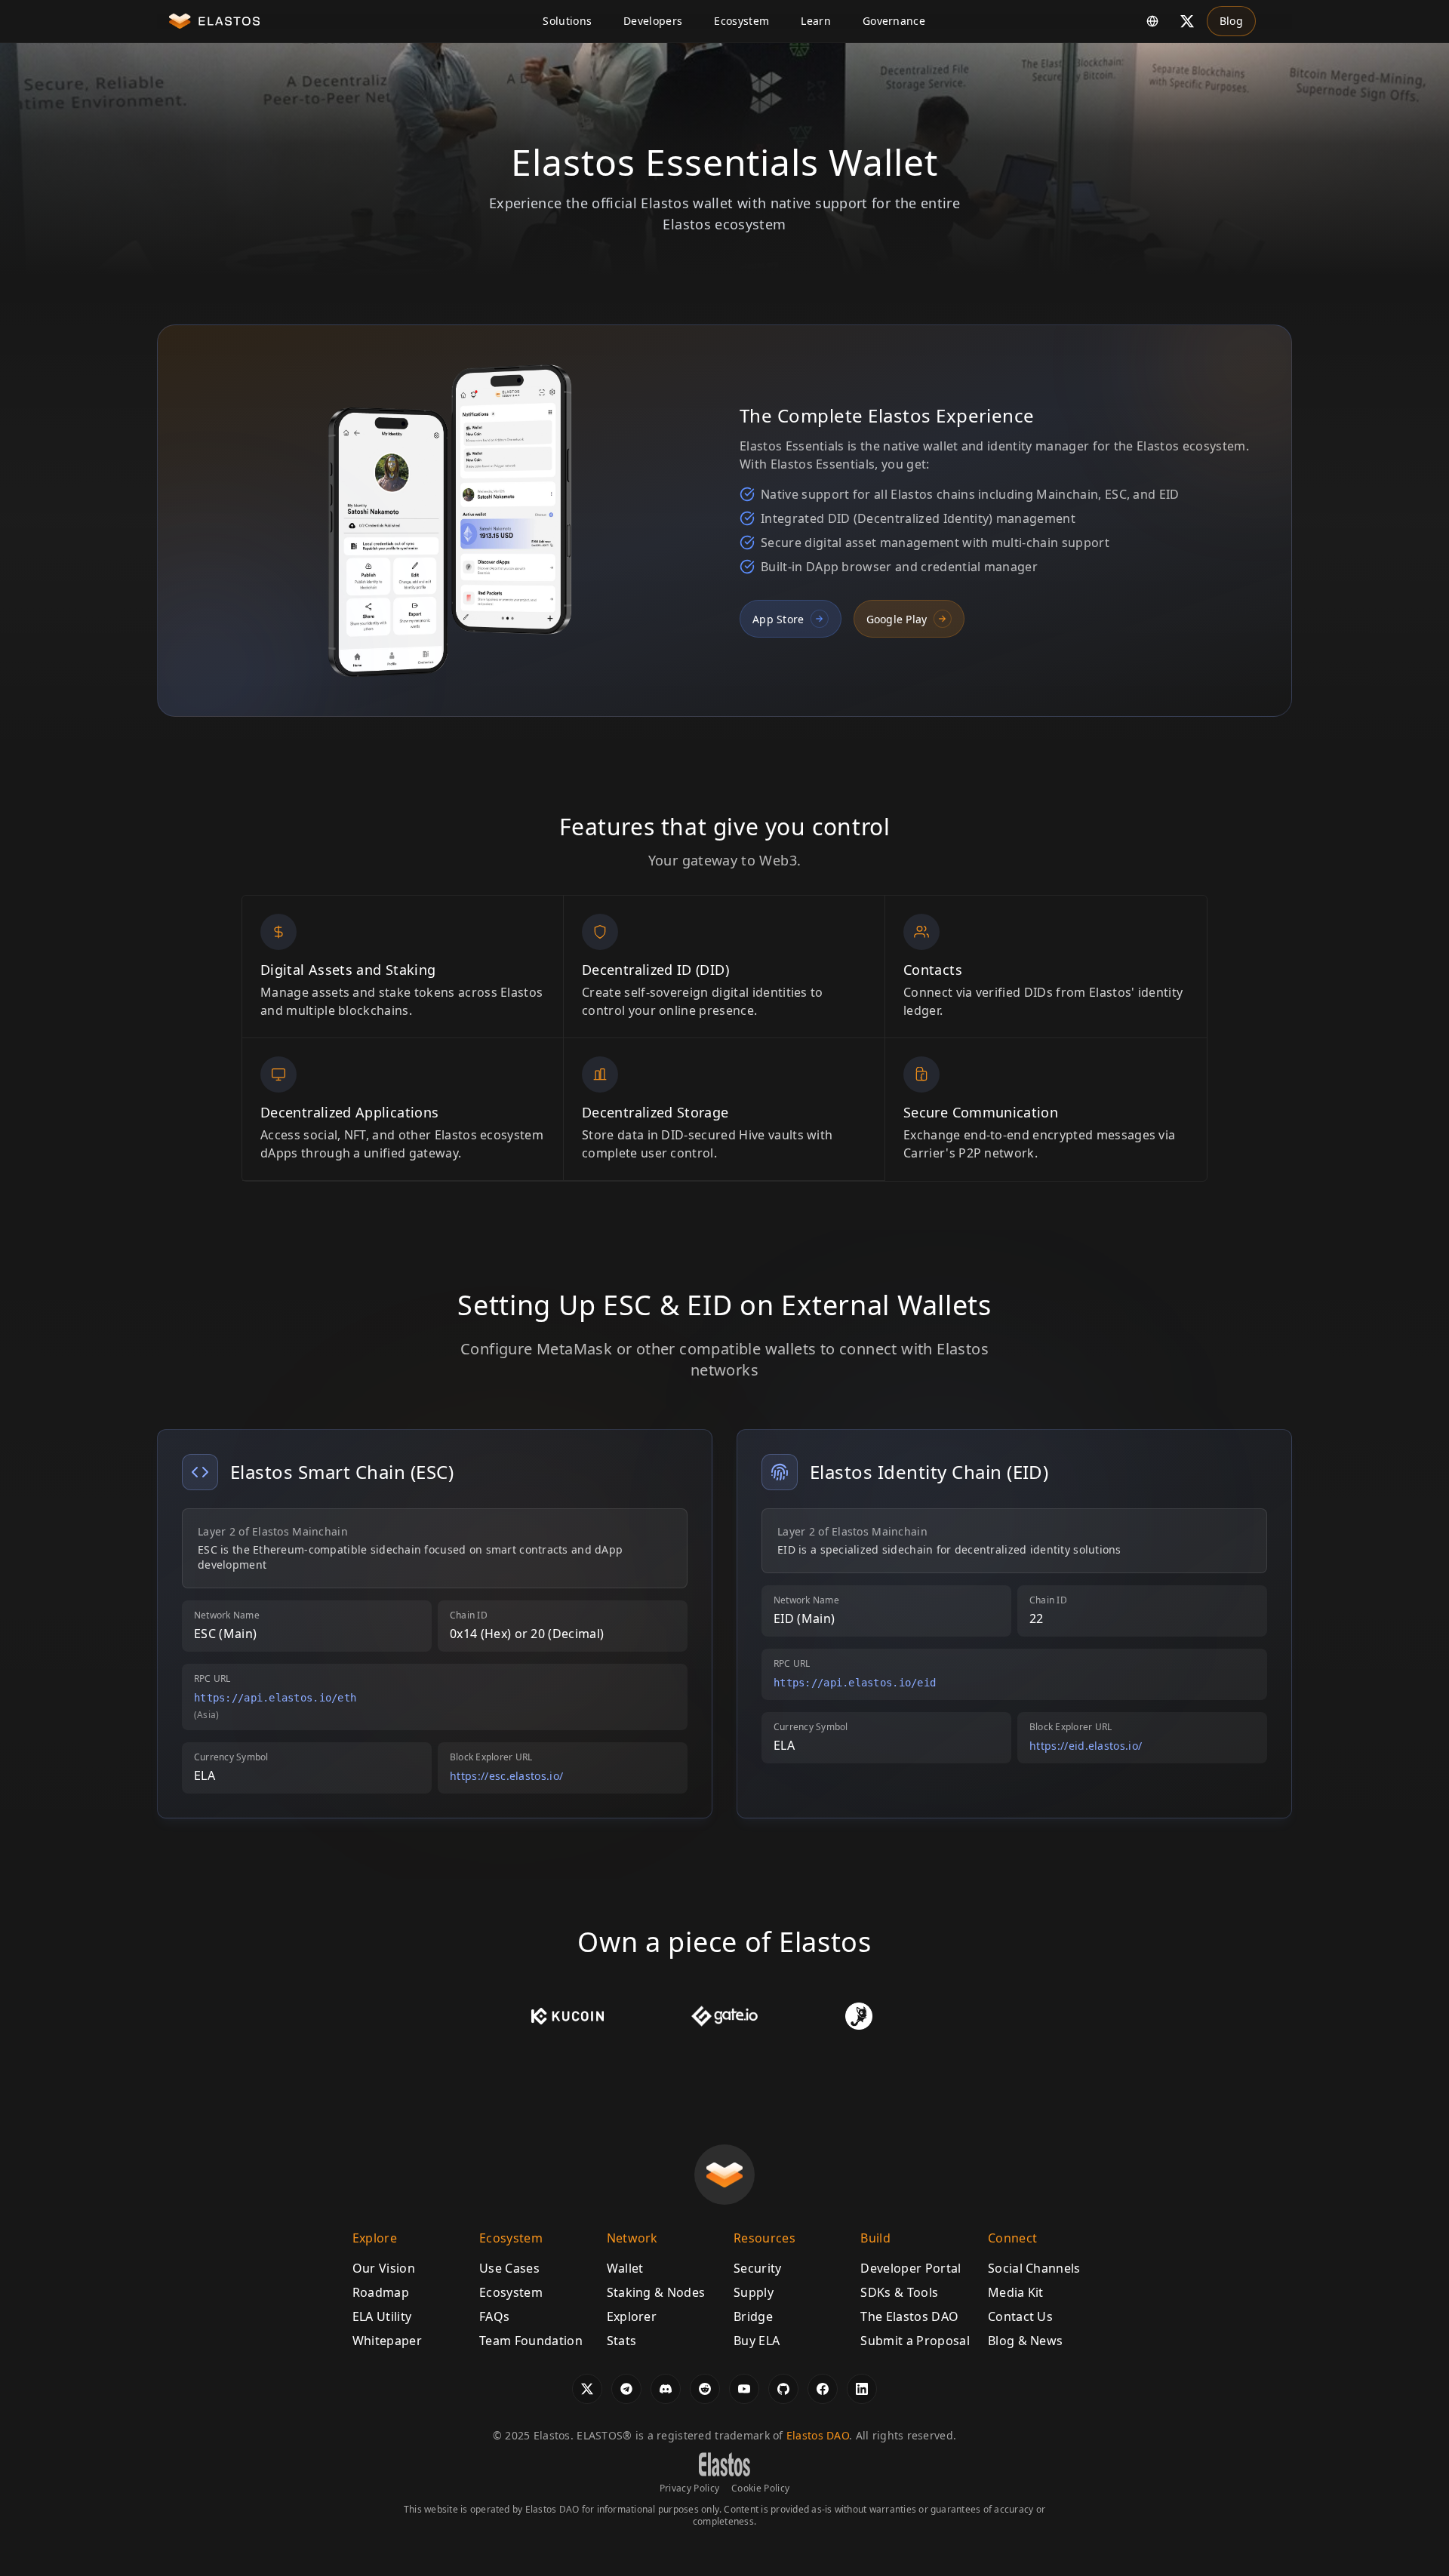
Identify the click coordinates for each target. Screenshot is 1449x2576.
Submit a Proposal (915, 2341)
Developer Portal (911, 2268)
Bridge (753, 2316)
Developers (653, 21)
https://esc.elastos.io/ (506, 1776)
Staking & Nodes (656, 2292)
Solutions (567, 21)
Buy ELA (757, 2341)
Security (758, 2268)
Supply (754, 2292)
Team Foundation (531, 2341)
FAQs (494, 2316)
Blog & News (1026, 2341)
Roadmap (381, 2292)
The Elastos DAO (909, 2316)
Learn (816, 21)
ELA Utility (382, 2316)
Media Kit (1016, 2292)
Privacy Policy (689, 2488)
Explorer (632, 2316)
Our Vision (384, 2268)
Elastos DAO (818, 2435)
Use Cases (509, 2268)
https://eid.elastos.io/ (1086, 1746)
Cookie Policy (760, 2488)
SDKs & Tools (899, 2292)
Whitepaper (387, 2341)
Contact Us (1020, 2316)
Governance (894, 21)
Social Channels (1034, 2268)
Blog (1231, 21)
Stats (622, 2341)
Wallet (625, 2268)
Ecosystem (741, 21)
